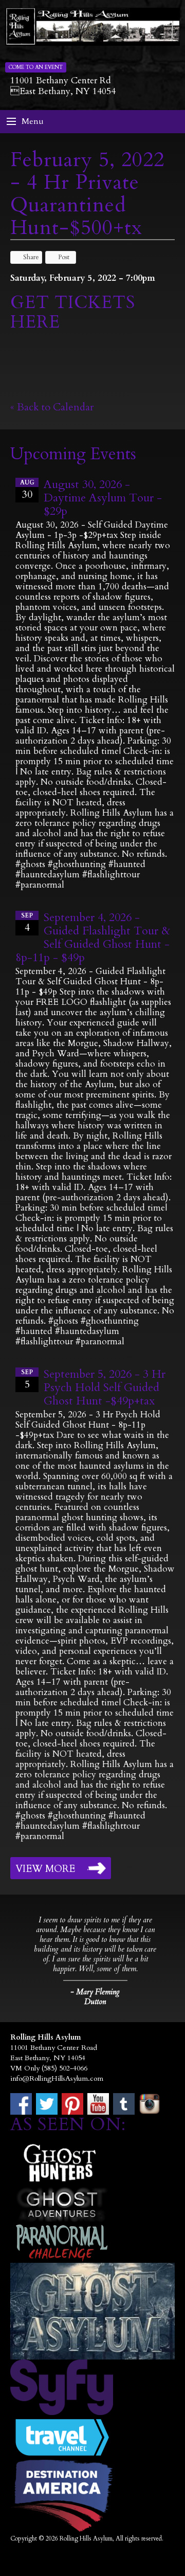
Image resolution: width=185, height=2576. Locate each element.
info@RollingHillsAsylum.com (57, 2078)
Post (64, 257)
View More (45, 1869)
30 (27, 490)
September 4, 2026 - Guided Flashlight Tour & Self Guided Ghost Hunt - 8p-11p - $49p (93, 938)
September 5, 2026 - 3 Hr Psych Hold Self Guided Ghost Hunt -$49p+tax (105, 1388)
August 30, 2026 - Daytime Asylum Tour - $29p (103, 498)
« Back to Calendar (52, 407)
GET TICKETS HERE (73, 312)
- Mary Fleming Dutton (95, 1997)
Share (31, 257)
